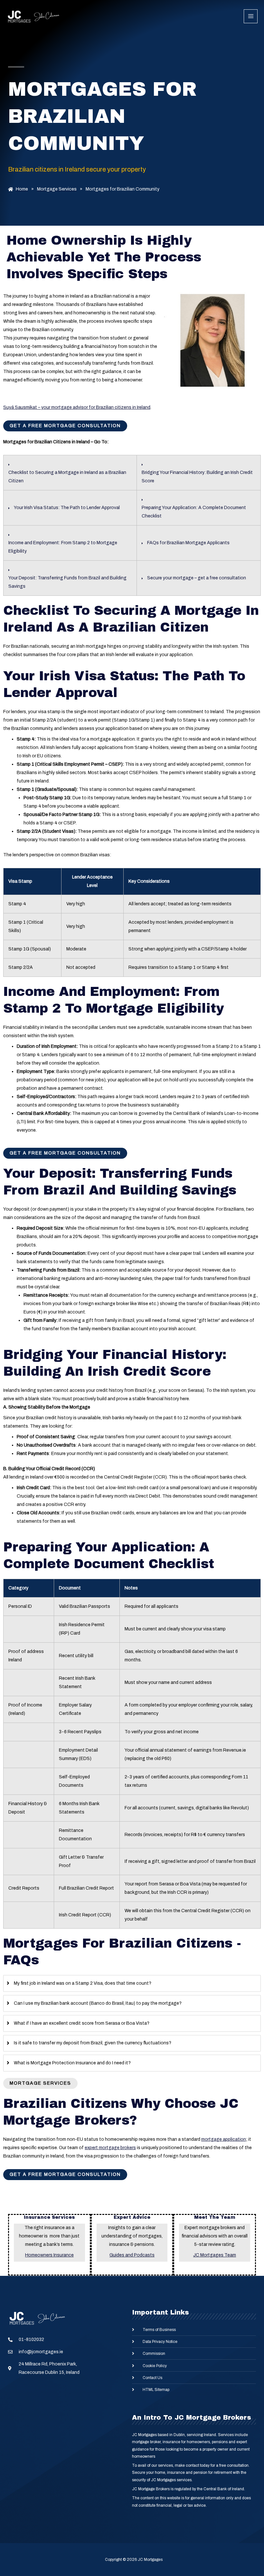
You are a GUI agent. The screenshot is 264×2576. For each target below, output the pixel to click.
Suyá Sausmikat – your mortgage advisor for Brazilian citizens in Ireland (77, 407)
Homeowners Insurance (49, 2255)
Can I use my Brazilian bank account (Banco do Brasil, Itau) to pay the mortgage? (98, 2003)
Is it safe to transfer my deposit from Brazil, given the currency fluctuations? (93, 2043)
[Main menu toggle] (251, 16)
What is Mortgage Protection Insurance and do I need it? (72, 2063)
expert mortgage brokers (110, 2148)
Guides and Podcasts (132, 2255)
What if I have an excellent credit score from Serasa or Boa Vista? (82, 2023)
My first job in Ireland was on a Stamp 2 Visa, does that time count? (83, 1983)
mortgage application (224, 2139)
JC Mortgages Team (215, 2255)
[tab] (132, 1983)
